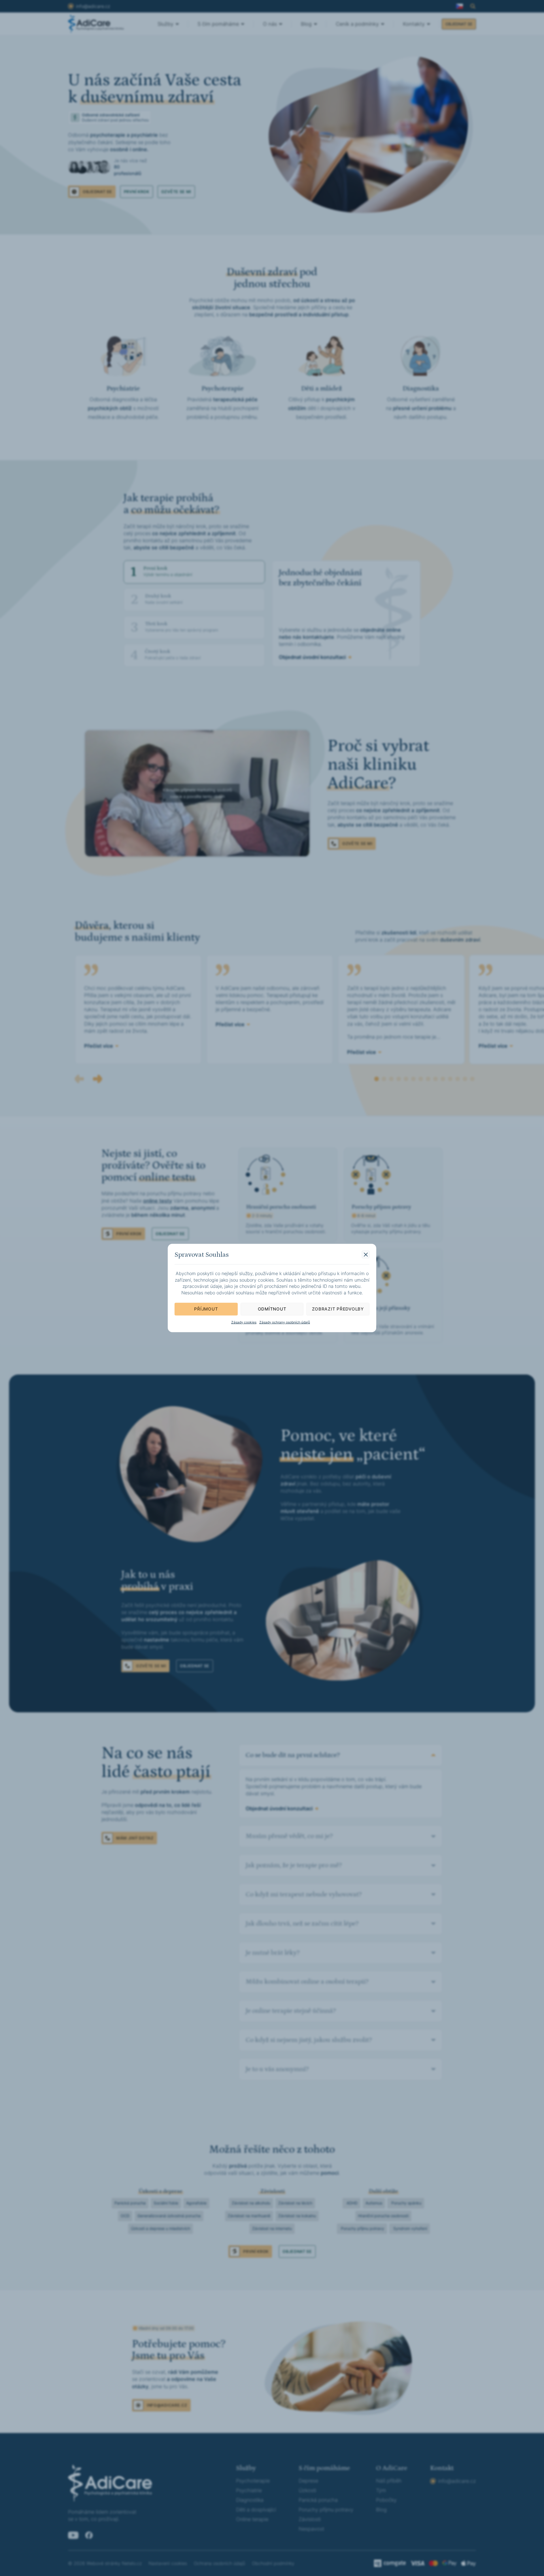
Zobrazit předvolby (338, 1309)
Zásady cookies (244, 1322)
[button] (366, 1255)
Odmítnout (272, 1309)
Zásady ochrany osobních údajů (285, 1322)
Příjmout (206, 1309)
